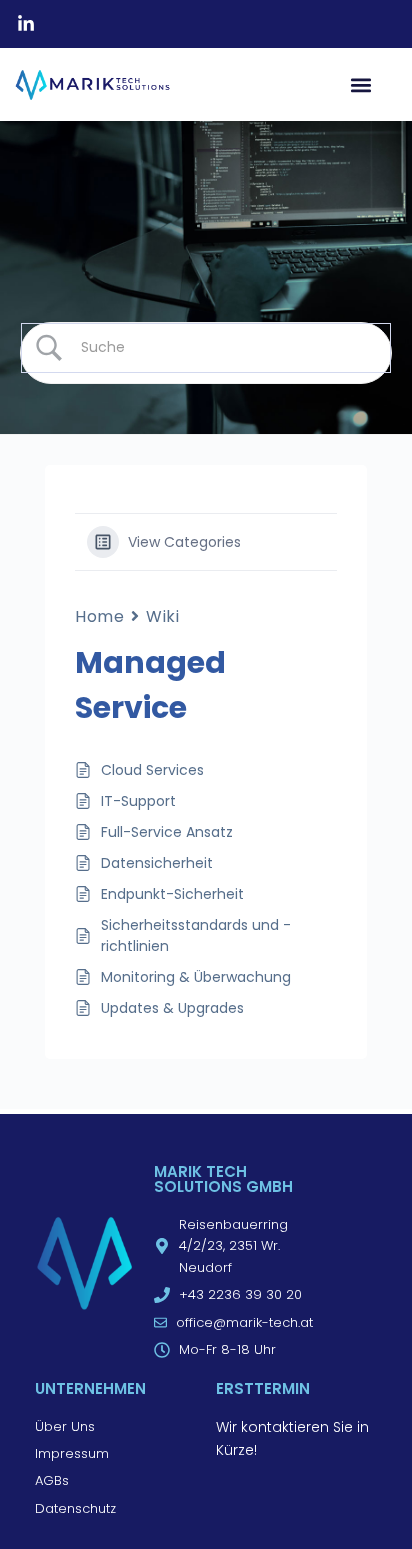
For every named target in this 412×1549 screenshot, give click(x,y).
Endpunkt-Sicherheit (172, 894)
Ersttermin (263, 1388)
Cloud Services (152, 770)
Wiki (162, 616)
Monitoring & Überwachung (196, 977)
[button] (360, 84)
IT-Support (138, 801)
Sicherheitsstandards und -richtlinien (196, 935)
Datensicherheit (157, 863)
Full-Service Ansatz (167, 832)
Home (99, 616)
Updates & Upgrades (172, 1008)
